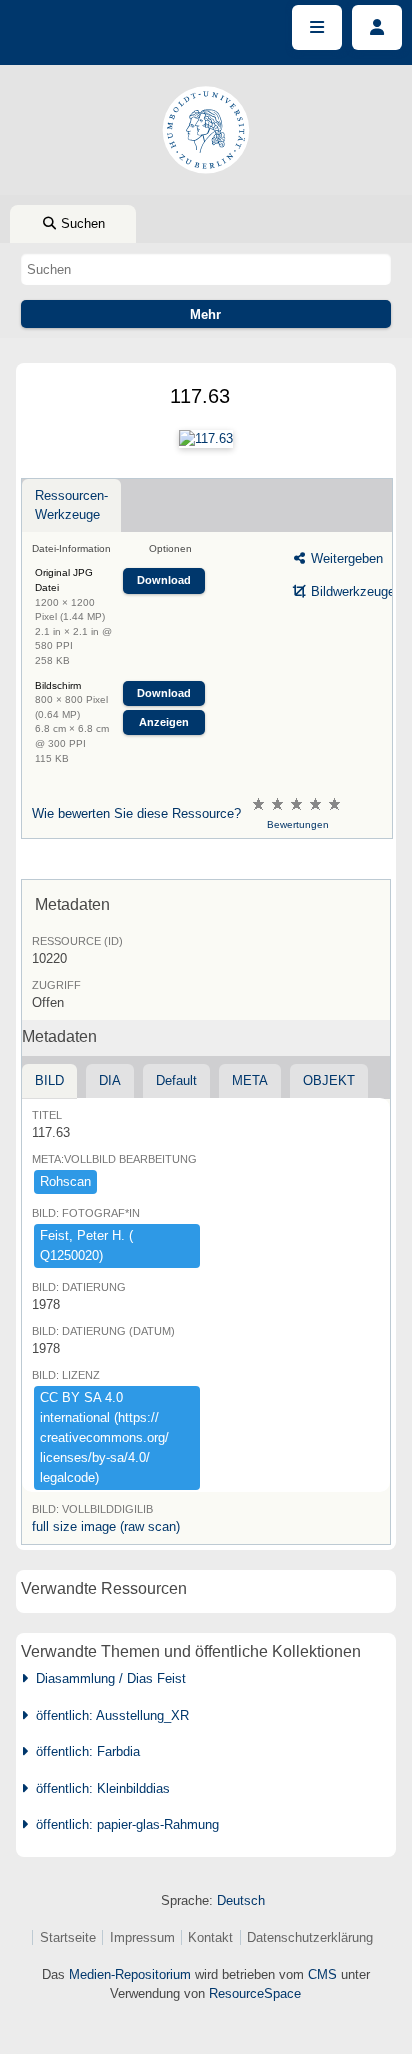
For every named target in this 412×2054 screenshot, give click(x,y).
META (250, 1080)
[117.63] (206, 439)
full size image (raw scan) (106, 1526)
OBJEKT (329, 1080)
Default (176, 1080)
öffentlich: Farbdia (84, 1751)
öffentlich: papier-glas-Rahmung (123, 1824)
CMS (322, 1974)
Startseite (68, 1937)
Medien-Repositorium (130, 1974)
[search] (206, 269)
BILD (49, 1080)
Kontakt (210, 1937)
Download (164, 580)
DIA (110, 1080)
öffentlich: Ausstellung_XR (108, 1715)
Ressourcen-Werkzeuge (71, 504)
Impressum (142, 1937)
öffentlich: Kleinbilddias (99, 1788)
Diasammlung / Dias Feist (107, 1678)
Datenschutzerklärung (310, 1937)
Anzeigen (164, 722)
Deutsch (241, 1900)
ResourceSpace (255, 1993)
